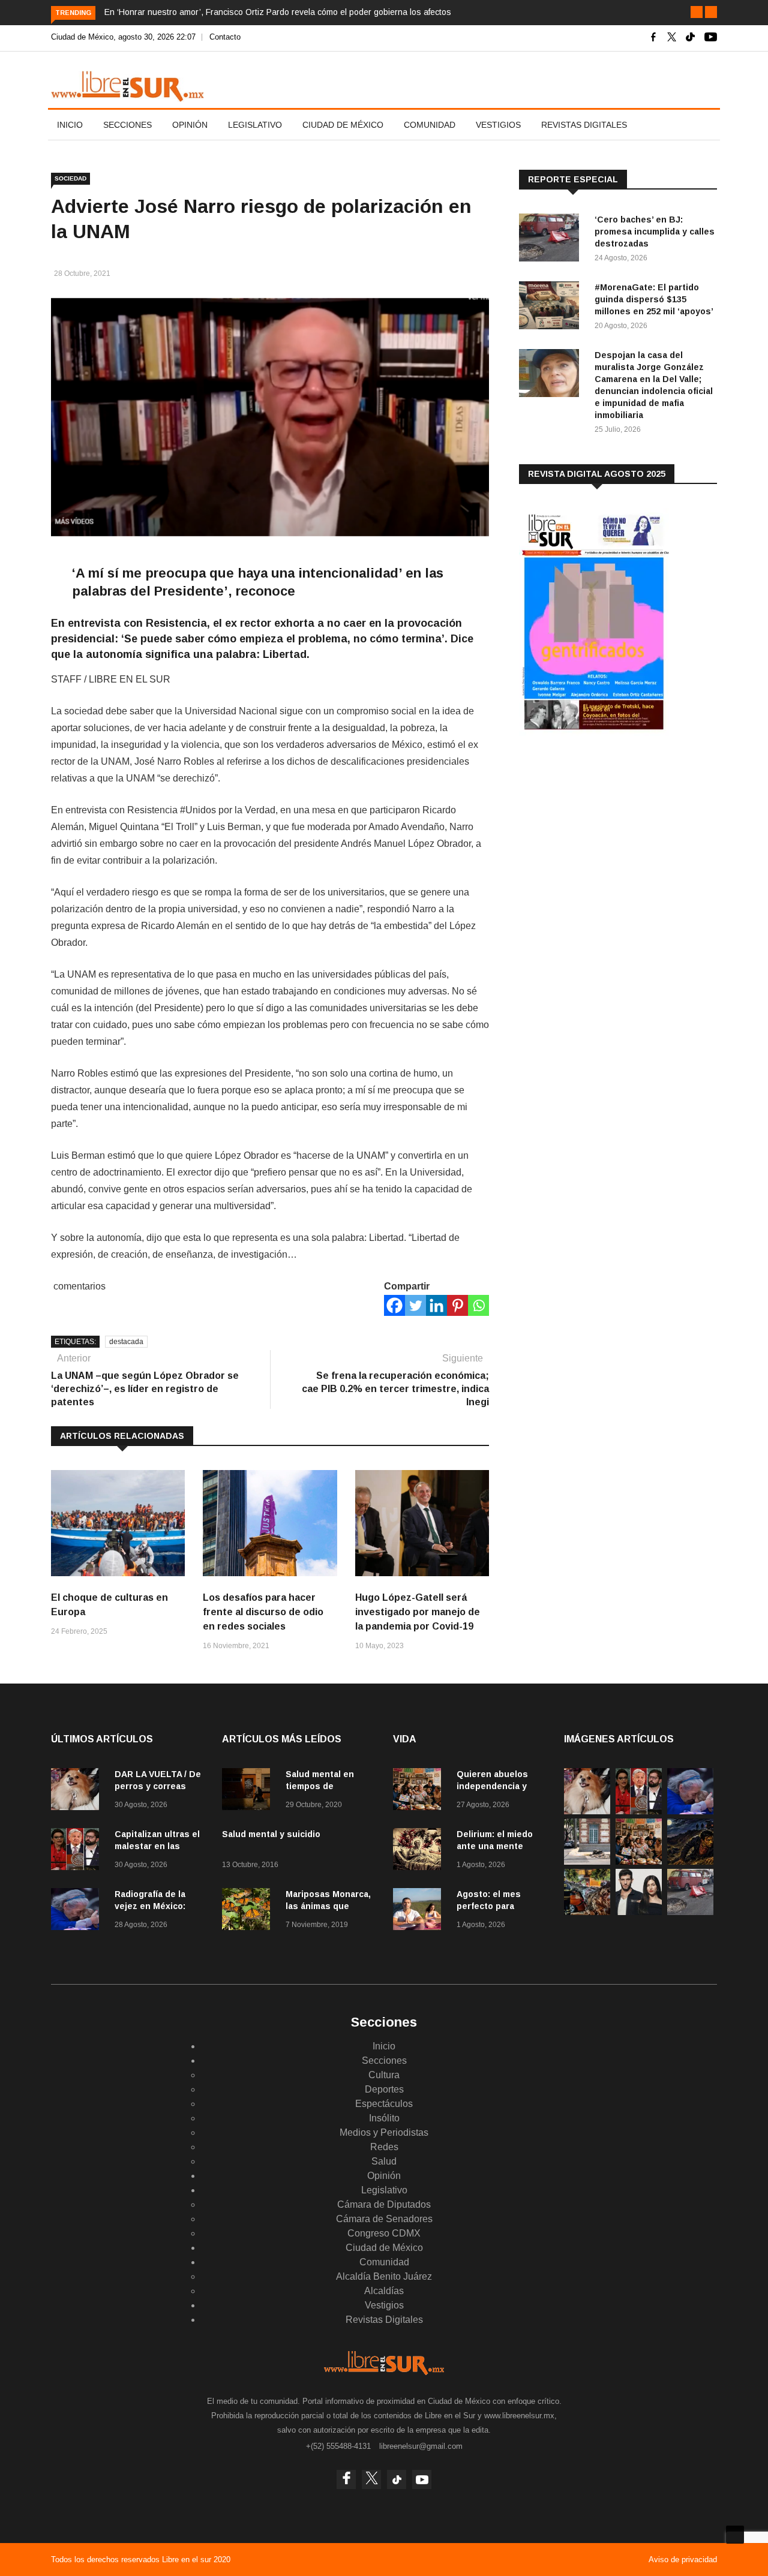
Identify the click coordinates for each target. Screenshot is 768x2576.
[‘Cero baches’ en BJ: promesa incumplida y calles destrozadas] (552, 240)
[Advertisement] (609, 839)
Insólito (384, 2118)
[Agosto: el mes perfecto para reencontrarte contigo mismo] (420, 1911)
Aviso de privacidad (683, 2560)
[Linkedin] (436, 1305)
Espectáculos (384, 2104)
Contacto (225, 37)
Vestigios (498, 125)
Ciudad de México (343, 125)
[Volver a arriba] (735, 2535)
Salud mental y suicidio (271, 1834)
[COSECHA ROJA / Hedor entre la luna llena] (690, 1861)
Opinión (190, 125)
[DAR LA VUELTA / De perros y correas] (78, 1791)
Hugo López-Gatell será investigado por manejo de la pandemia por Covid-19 (418, 1612)
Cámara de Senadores (384, 2219)
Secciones (127, 125)
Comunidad (430, 125)
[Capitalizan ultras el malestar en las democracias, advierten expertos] (78, 1851)
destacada (126, 1342)
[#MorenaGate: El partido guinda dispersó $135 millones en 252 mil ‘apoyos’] (552, 307)
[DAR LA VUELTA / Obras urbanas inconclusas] (587, 1861)
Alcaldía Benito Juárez (384, 2276)
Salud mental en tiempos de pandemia (320, 1786)
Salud (384, 2161)
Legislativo (255, 125)
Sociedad (70, 178)
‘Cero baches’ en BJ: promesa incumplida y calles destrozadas (655, 232)
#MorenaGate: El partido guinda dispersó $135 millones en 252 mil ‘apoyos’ (654, 299)
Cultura (384, 2075)
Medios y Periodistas (384, 2132)
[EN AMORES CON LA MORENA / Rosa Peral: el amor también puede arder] (639, 1912)
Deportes (384, 2089)
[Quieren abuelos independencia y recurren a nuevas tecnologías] (420, 1791)
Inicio (70, 125)
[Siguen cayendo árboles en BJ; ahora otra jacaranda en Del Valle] (587, 1912)
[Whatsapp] (478, 1305)
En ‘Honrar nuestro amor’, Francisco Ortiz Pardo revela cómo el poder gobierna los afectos (278, 12)
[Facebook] (394, 1305)
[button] (697, 12)
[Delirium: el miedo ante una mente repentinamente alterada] (420, 1851)
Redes (384, 2147)
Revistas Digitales (584, 125)
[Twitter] (415, 1305)
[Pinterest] (457, 1305)
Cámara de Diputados (384, 2204)
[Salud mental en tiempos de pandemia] (249, 1791)
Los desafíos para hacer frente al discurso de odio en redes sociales (263, 1612)
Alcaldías (384, 2291)
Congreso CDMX (384, 2233)
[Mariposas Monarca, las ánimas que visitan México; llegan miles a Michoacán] (249, 1911)
